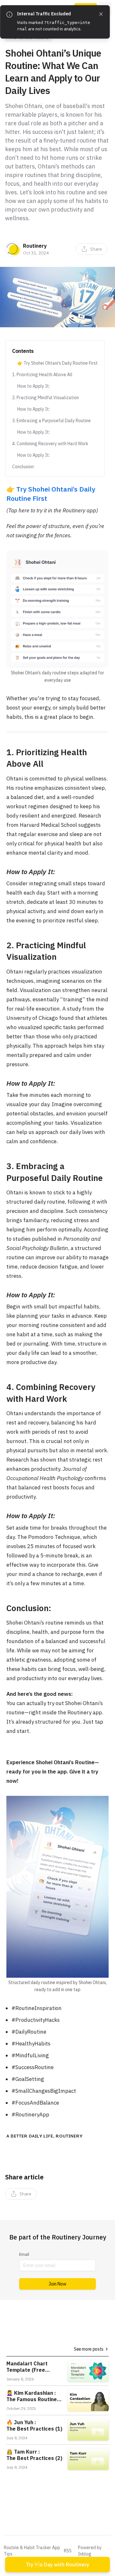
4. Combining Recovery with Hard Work (50, 444)
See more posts (89, 2349)
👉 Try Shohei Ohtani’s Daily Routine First (57, 363)
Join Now (57, 2284)
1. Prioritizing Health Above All (42, 375)
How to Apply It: (34, 386)
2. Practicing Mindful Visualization (46, 398)
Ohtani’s (65, 489)
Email (24, 2254)
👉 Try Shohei (29, 489)
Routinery (35, 246)
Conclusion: (23, 467)
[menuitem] (92, 249)
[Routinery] (13, 249)
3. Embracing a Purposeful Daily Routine (51, 421)
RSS (68, 2551)
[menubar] (92, 249)
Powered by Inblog (90, 2551)
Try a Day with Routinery (57, 2564)
